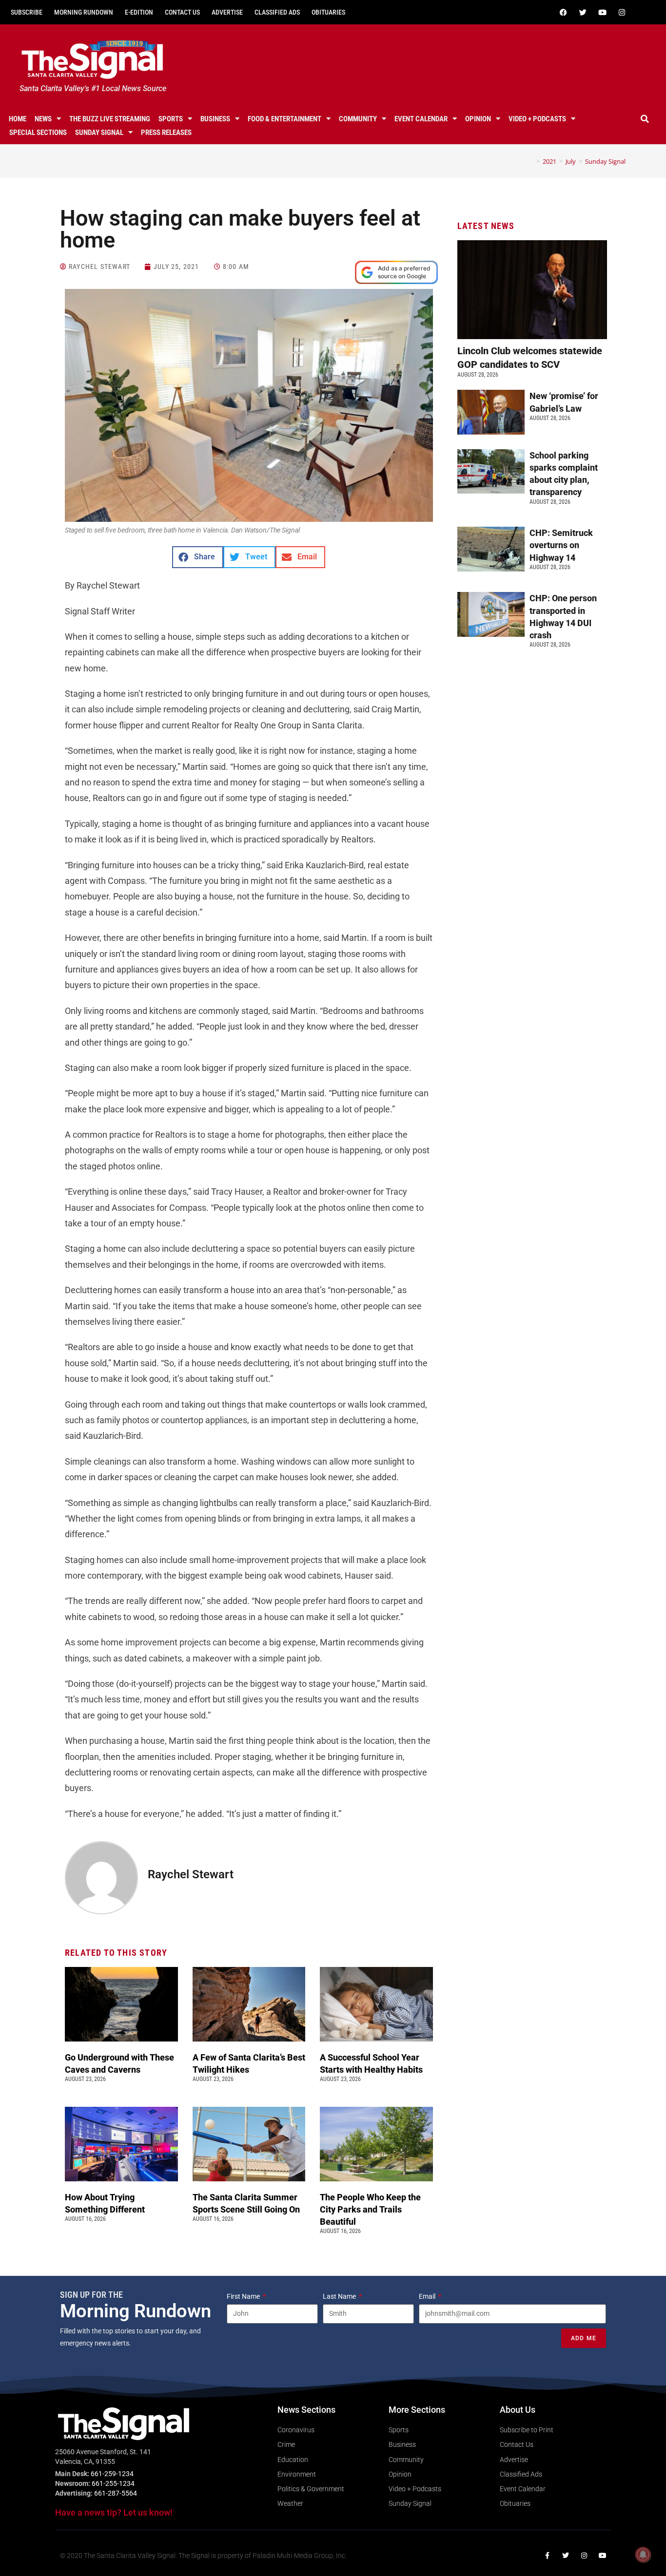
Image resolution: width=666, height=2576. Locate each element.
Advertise (227, 12)
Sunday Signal (99, 133)
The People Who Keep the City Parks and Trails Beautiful (370, 2209)
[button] (645, 119)
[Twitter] (583, 12)
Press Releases (166, 133)
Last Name (340, 2296)
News (43, 119)
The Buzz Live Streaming (110, 119)
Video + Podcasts (537, 119)
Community (358, 119)
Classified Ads (277, 12)
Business (215, 119)
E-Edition (139, 12)
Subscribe (27, 12)
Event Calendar (421, 119)
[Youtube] (603, 12)
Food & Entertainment (284, 119)
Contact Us (182, 12)
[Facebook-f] (547, 2556)
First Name (244, 2296)
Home (18, 119)
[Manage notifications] (643, 2555)
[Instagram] (622, 12)
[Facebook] (564, 12)
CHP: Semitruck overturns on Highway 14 (561, 545)
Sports (171, 119)
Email (428, 2296)
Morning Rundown (84, 12)
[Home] (531, 161)
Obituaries (328, 12)
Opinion (478, 119)
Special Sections (38, 133)
